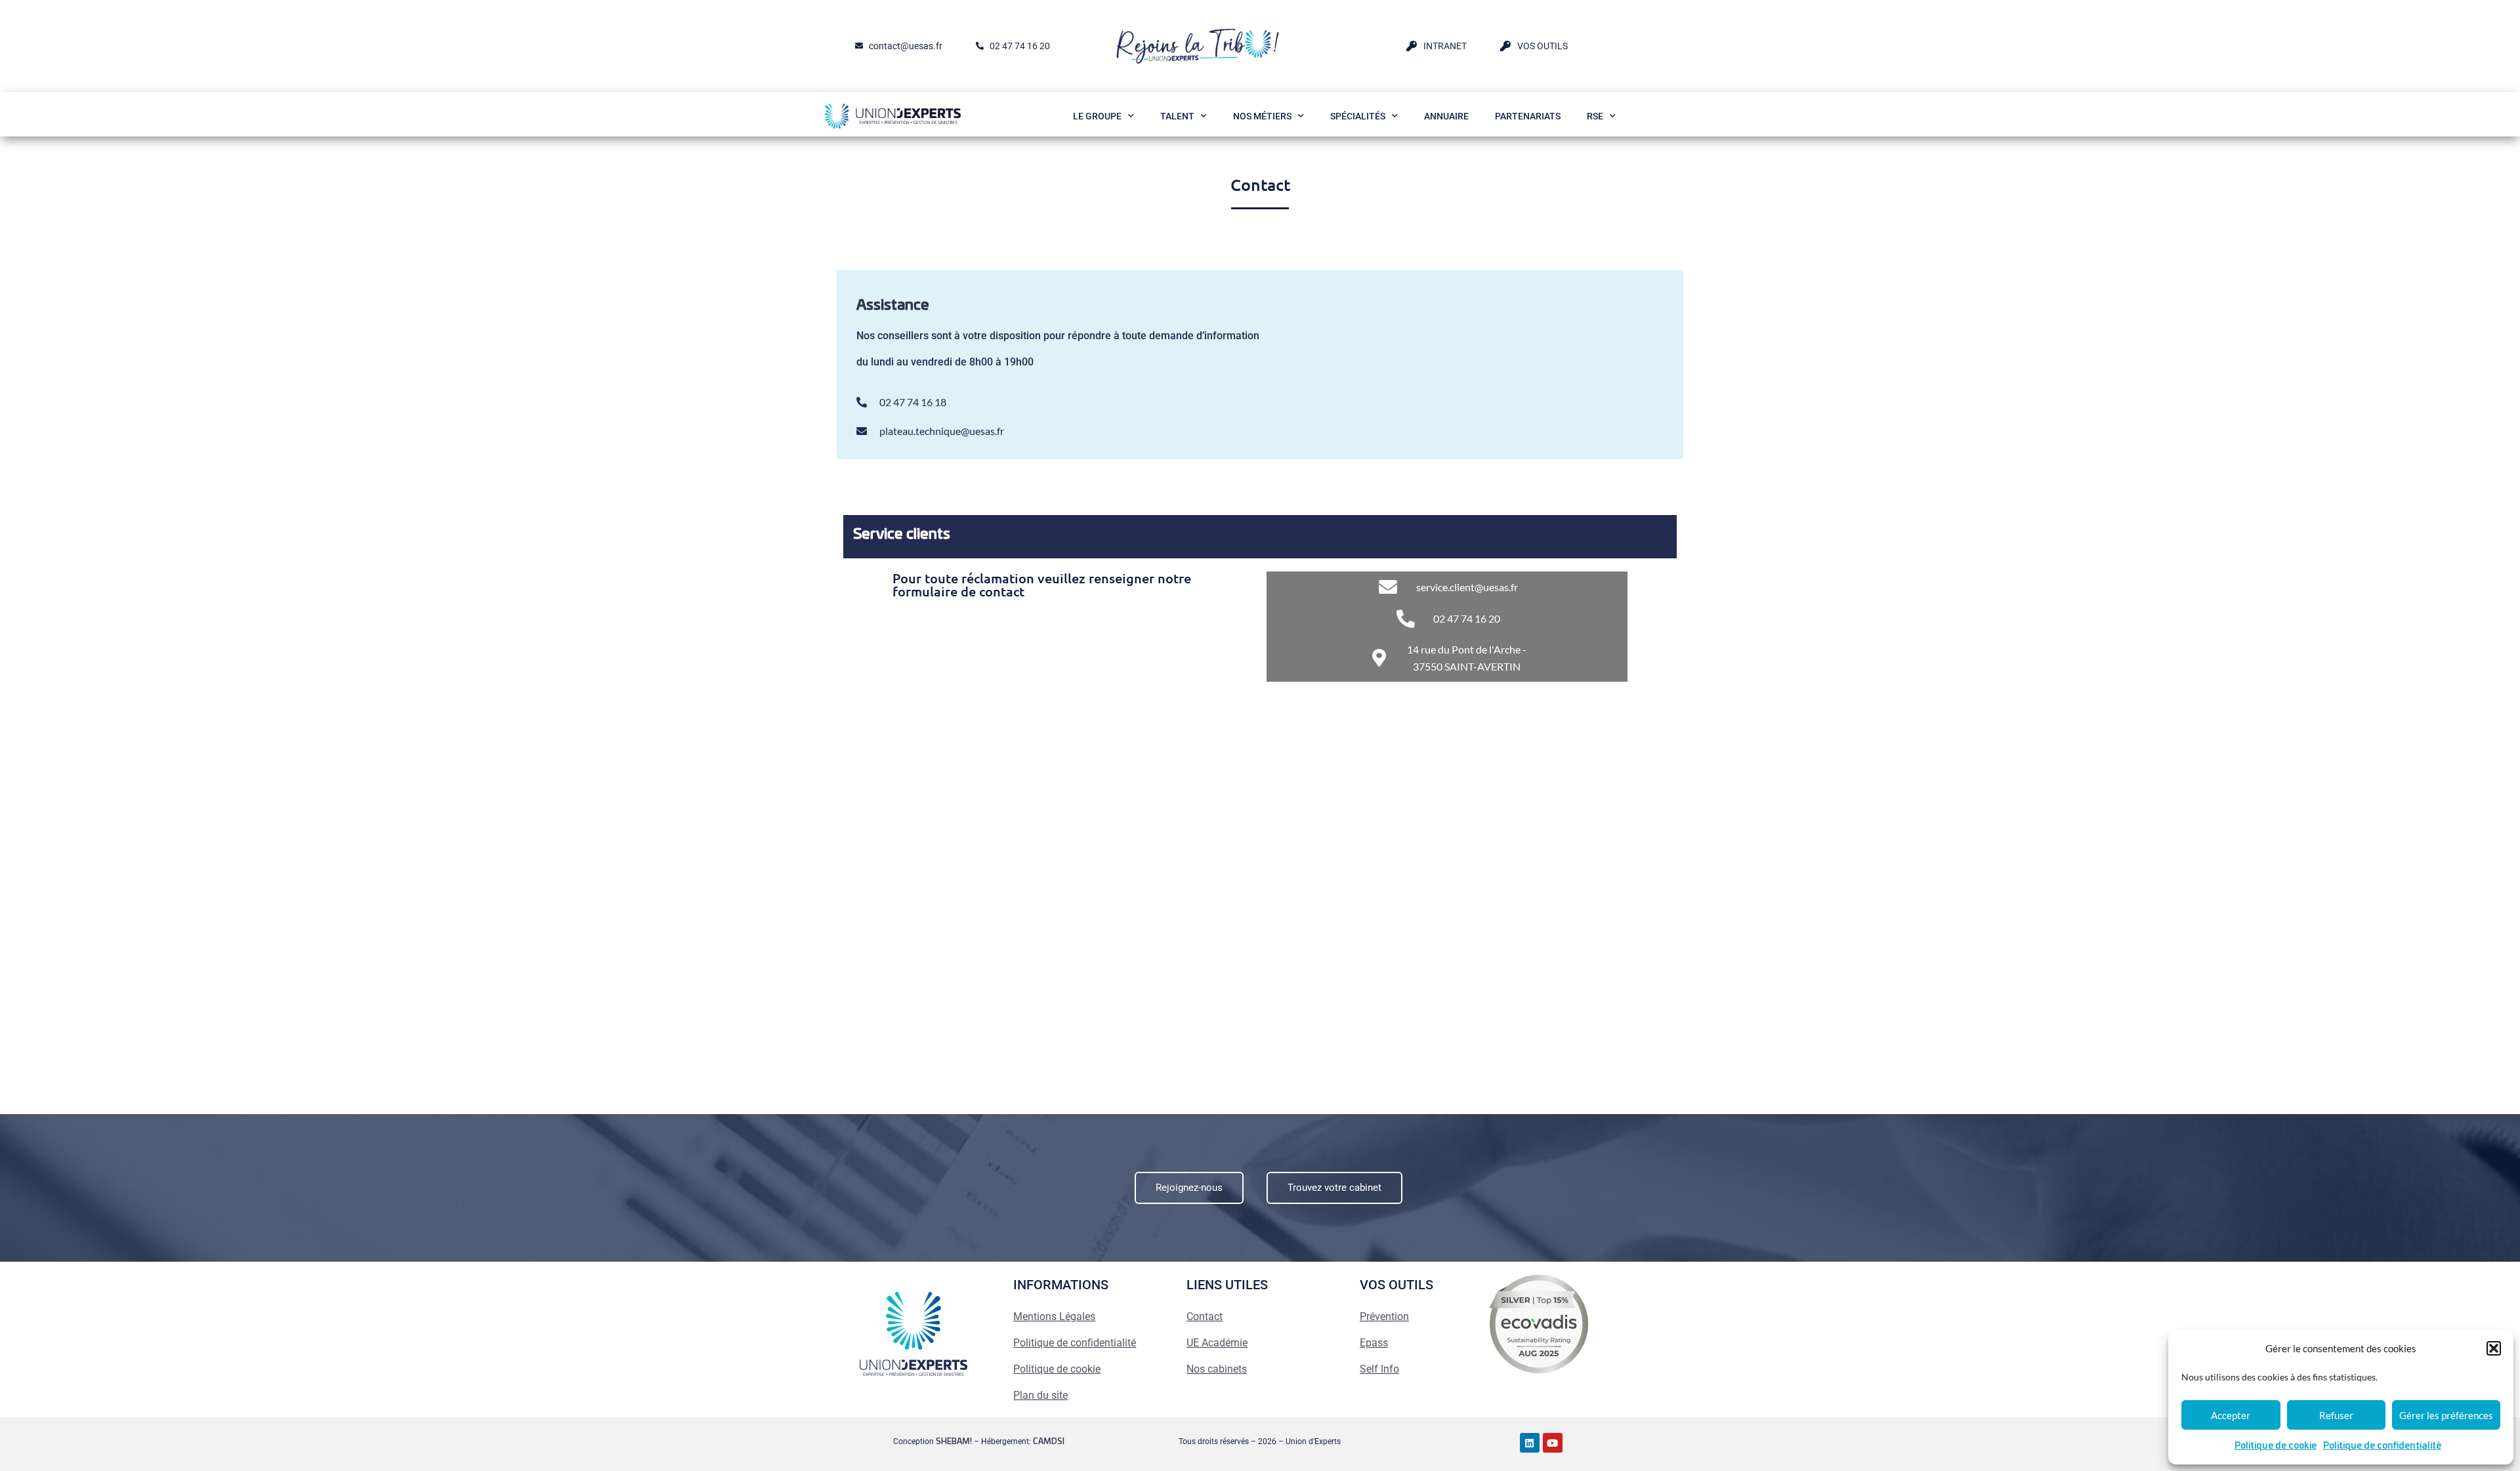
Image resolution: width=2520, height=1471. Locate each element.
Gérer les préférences (2446, 1415)
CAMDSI (1049, 1441)
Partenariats (1528, 116)
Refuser (2336, 1415)
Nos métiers (1262, 116)
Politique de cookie (2276, 1446)
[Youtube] (1553, 1443)
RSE (1595, 116)
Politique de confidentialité (2382, 1446)
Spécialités (1358, 116)
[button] (2494, 1348)
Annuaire (1446, 116)
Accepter (2231, 1415)
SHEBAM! (954, 1441)
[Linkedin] (1530, 1443)
